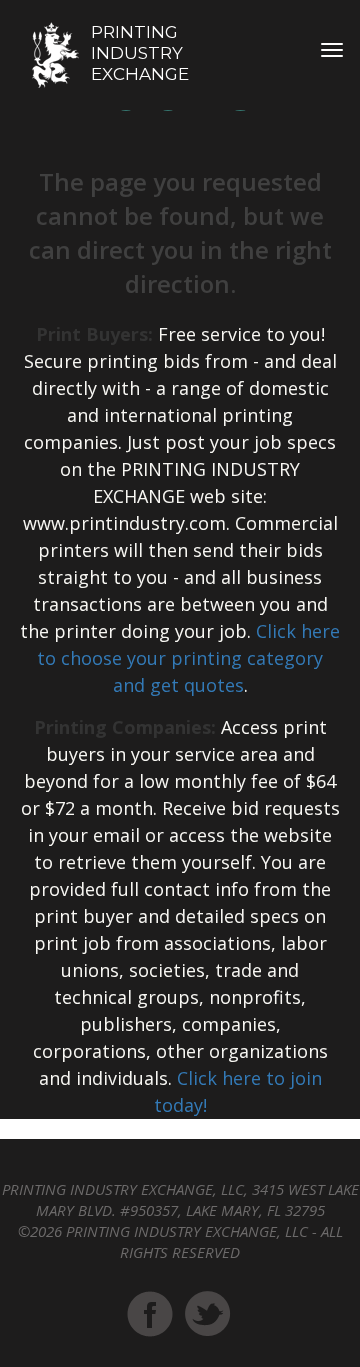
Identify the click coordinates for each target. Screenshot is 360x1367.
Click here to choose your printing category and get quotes (188, 658)
